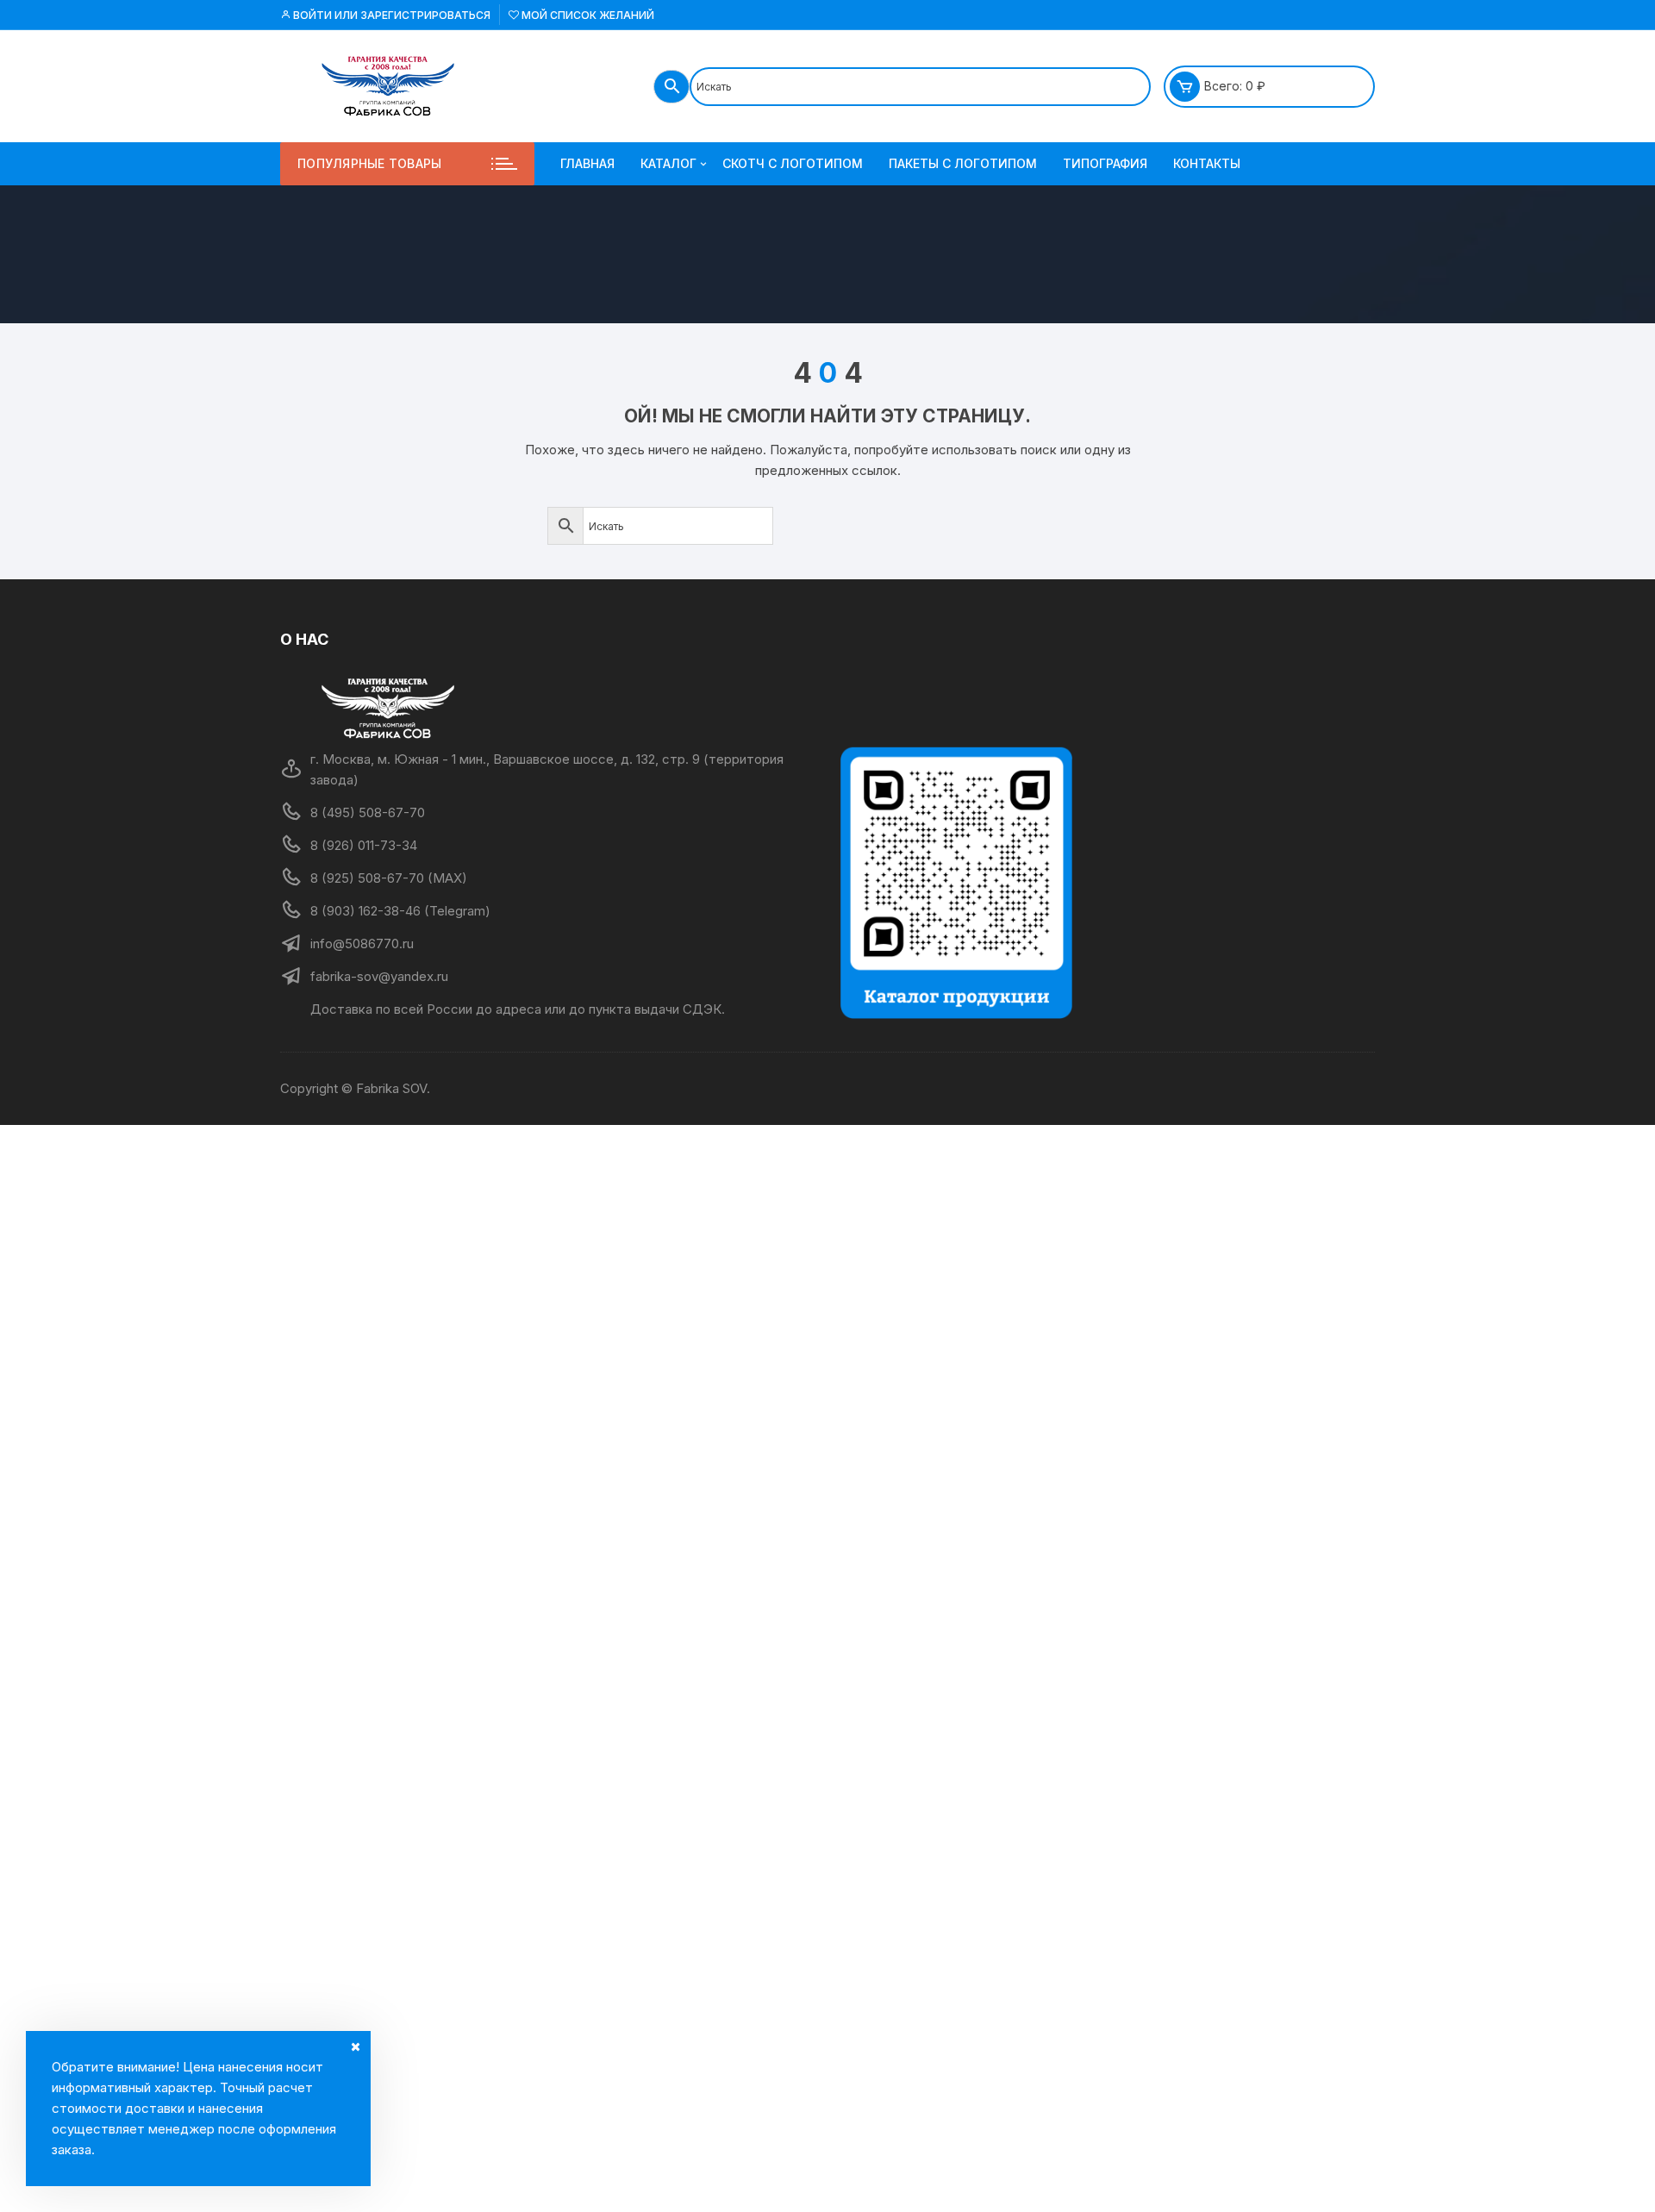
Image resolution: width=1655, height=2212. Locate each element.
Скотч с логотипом (793, 163)
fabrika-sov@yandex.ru (379, 976)
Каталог (668, 163)
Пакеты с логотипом (963, 163)
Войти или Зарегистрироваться (390, 15)
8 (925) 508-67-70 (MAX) (389, 878)
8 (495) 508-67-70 (368, 812)
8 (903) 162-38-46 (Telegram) (400, 911)
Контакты (1207, 163)
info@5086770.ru (362, 944)
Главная (587, 163)
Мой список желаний (587, 15)
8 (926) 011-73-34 (364, 845)
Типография (1105, 163)
